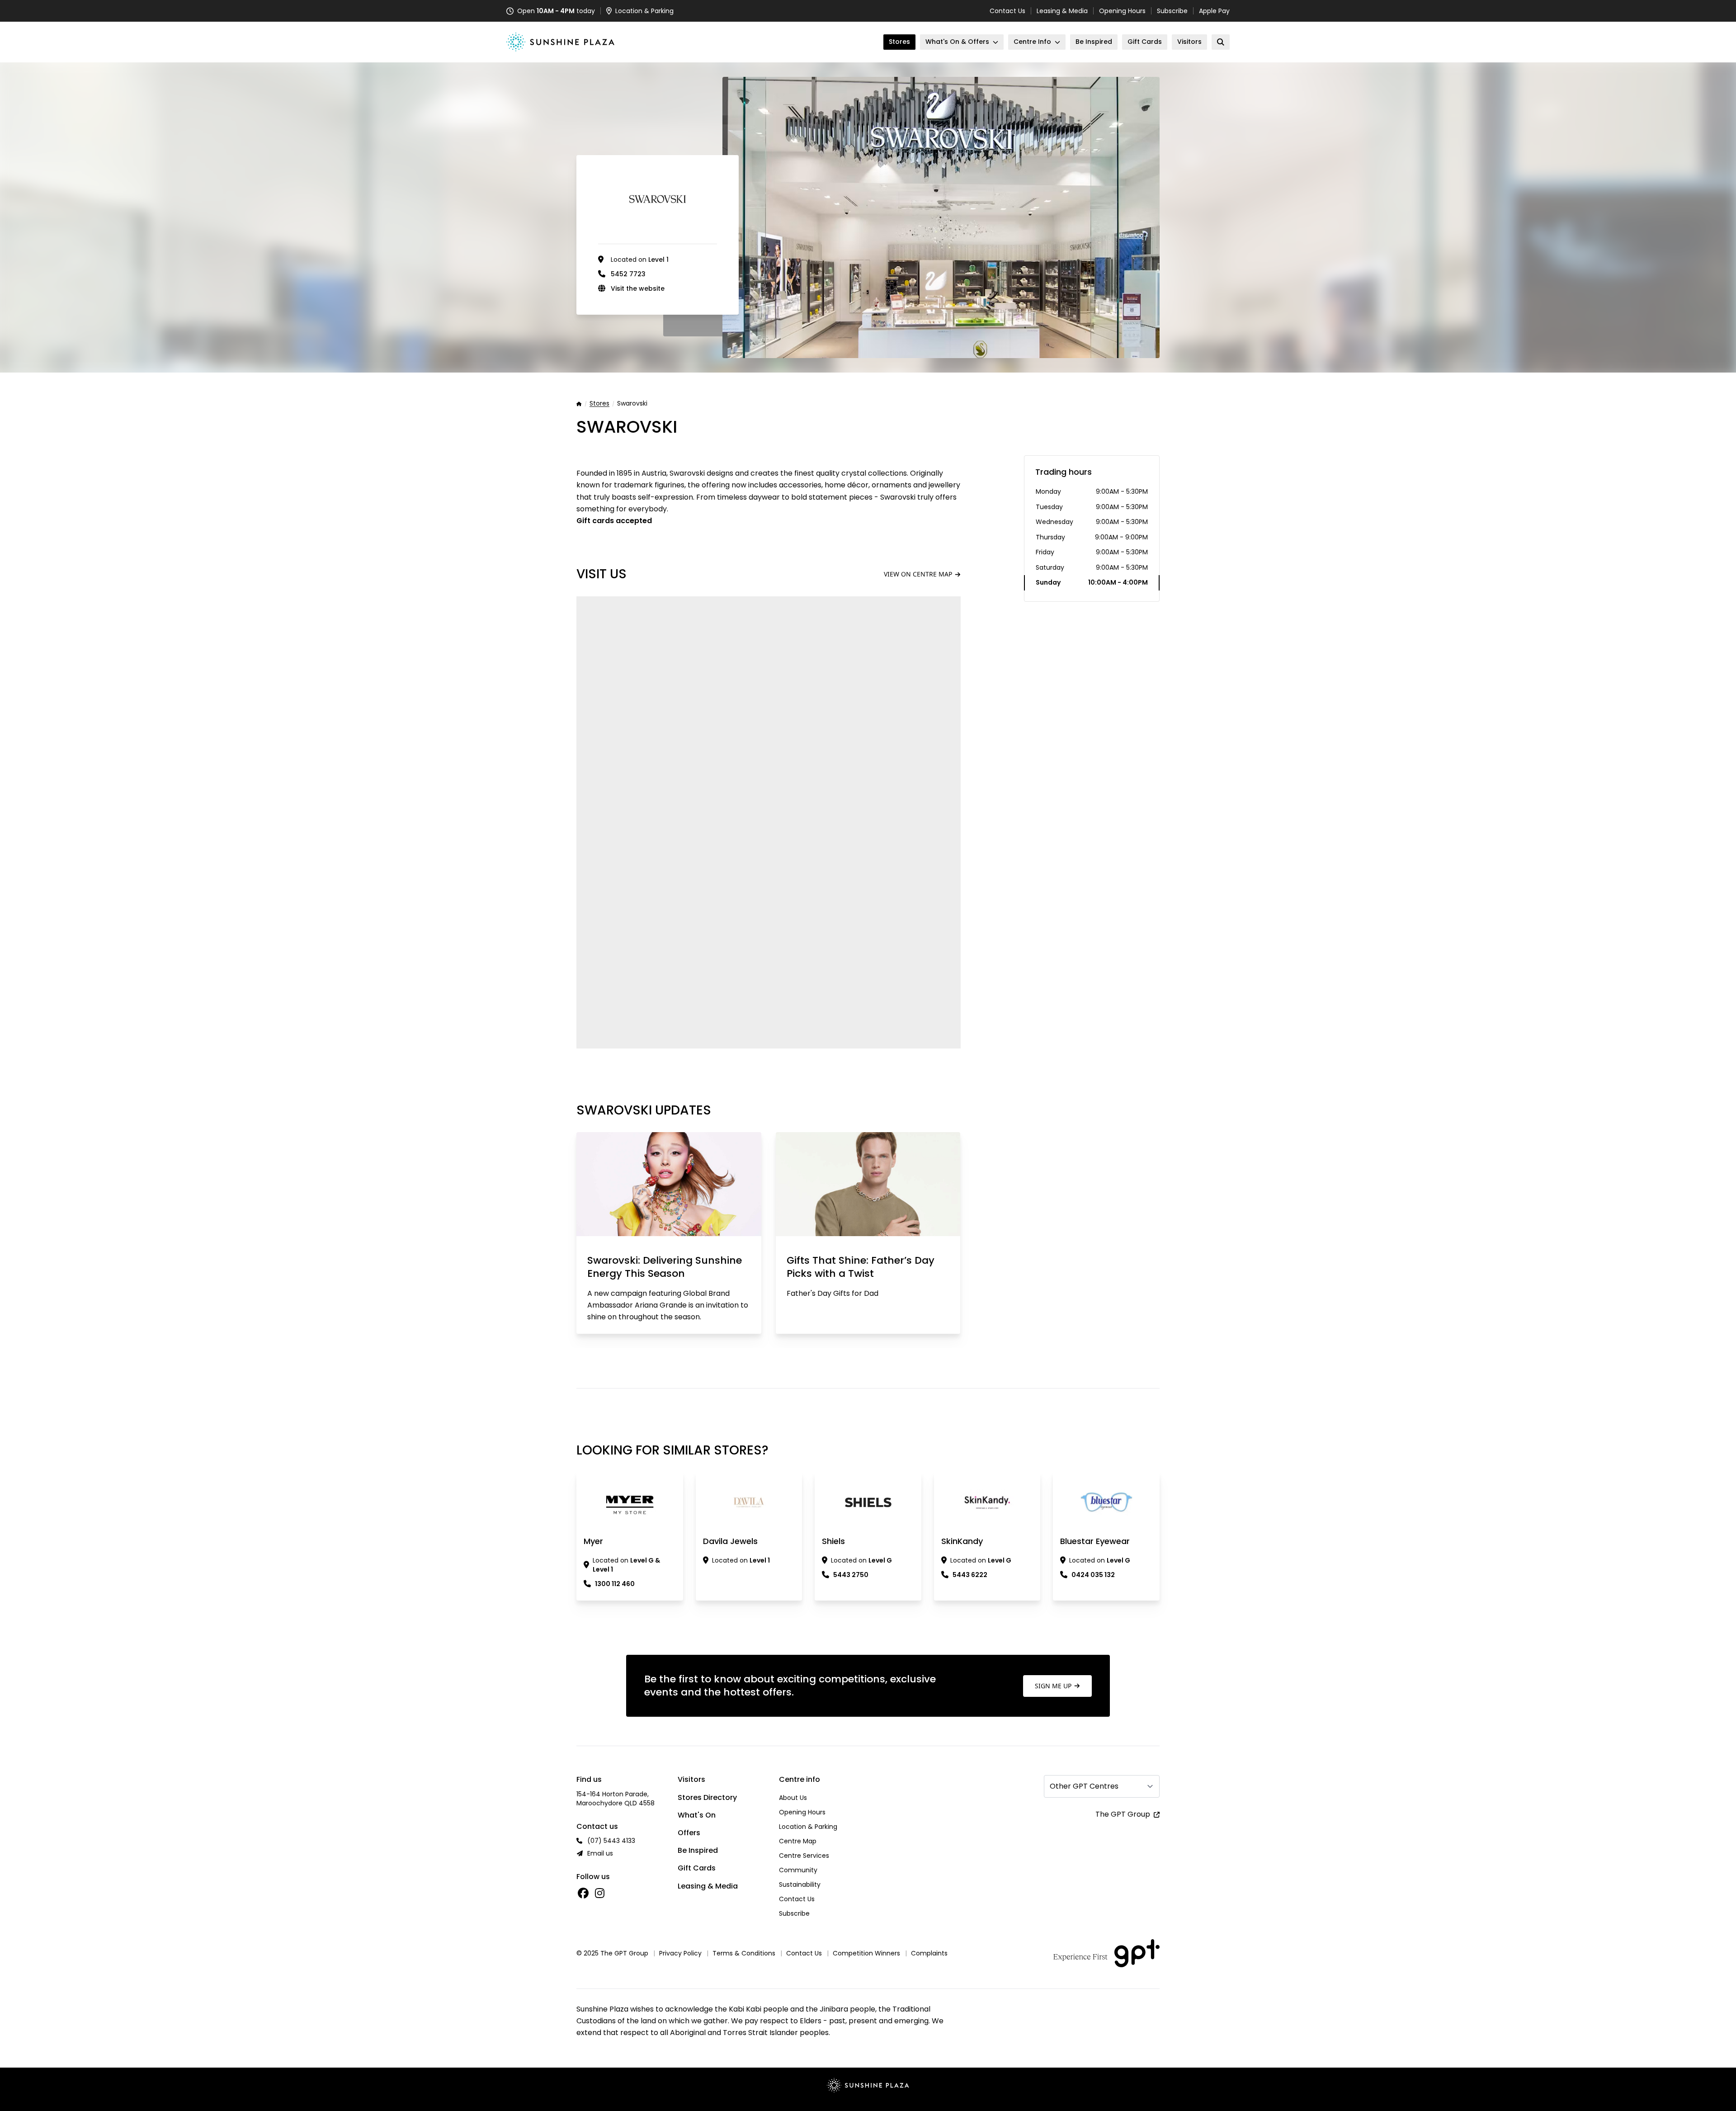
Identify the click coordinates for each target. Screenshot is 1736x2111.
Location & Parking (808, 1827)
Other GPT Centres (1084, 1786)
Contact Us (1007, 11)
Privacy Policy (680, 1953)
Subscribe (1172, 11)
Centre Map (798, 1841)
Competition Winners (866, 1953)
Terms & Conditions (744, 1953)
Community (798, 1870)
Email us (600, 1853)
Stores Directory (707, 1797)
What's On (697, 1815)
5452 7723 (628, 274)
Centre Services (804, 1856)
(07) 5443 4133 (611, 1841)
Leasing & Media (1062, 11)
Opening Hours (1122, 11)
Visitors (691, 1779)
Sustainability (800, 1884)
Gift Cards (697, 1868)
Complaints (929, 1953)
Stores (599, 404)
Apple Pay (1214, 11)
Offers (689, 1833)
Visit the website (638, 288)
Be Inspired (698, 1850)
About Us (793, 1798)
